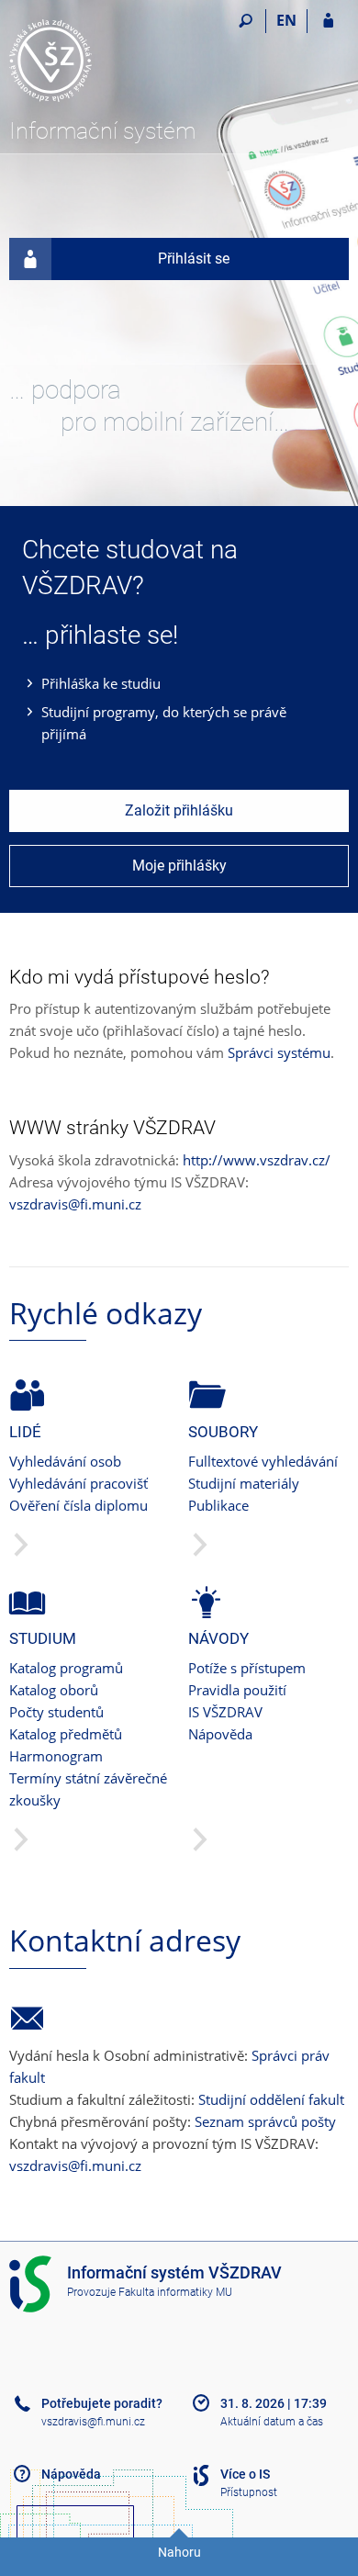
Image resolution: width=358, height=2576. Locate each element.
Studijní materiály (244, 1483)
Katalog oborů (54, 1690)
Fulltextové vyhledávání (263, 1461)
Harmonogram (56, 1756)
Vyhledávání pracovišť (78, 1483)
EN (286, 20)
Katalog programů (66, 1668)
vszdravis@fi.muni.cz (75, 1204)
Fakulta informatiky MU (175, 2292)
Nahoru (179, 2552)
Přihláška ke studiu (101, 683)
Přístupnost (249, 2492)
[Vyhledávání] (246, 21)
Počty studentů (56, 1712)
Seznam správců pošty (265, 2121)
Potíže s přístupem (247, 1668)
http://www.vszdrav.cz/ (257, 1160)
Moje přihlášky (179, 866)
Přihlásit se (194, 259)
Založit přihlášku (179, 810)
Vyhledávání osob (65, 1461)
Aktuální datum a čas (272, 2422)
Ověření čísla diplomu (78, 1505)
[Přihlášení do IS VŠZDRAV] (328, 21)
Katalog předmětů (66, 1734)
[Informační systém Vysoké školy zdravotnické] (112, 61)
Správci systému (279, 1052)
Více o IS (245, 2474)
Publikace (218, 1505)
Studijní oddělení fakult (271, 2099)
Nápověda (220, 1734)
